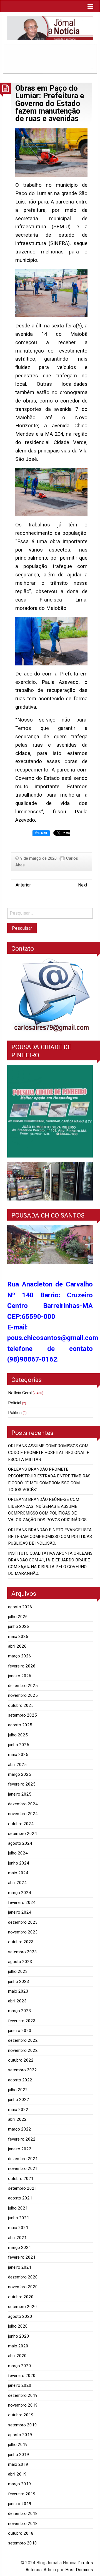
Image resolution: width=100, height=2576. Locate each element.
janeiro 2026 (20, 1676)
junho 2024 (19, 1863)
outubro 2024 (21, 1824)
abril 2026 (17, 1646)
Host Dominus (79, 2570)
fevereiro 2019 (22, 2494)
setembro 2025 (22, 1715)
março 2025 (20, 1774)
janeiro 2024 (20, 1912)
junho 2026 (19, 1626)
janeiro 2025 (20, 1794)
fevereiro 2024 (22, 1902)
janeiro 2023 (20, 2031)
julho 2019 (18, 2445)
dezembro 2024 (23, 1804)
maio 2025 (18, 1755)
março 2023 (20, 2011)
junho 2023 (19, 1981)
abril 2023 (17, 2001)
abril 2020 (17, 2356)
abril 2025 (17, 1765)
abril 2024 (17, 1883)
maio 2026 (18, 1636)
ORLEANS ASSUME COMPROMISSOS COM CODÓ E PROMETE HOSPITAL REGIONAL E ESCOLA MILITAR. (49, 1453)
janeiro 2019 (20, 2504)
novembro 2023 (23, 1932)
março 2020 (20, 2366)
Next (83, 885)
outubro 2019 (21, 2415)
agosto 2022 (20, 2080)
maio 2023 (18, 1991)
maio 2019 (18, 2464)
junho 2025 (19, 1745)
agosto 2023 (20, 1962)
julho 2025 (18, 1735)
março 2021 (20, 2247)
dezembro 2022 (23, 2040)
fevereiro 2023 (22, 2021)
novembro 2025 (23, 1695)
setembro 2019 (22, 2425)
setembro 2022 (22, 2070)
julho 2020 (18, 2326)
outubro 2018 (21, 2533)
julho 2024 (18, 1853)
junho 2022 (19, 2100)
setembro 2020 (22, 2307)
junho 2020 (19, 2336)
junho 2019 (19, 2455)
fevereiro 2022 (22, 2139)
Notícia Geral (20, 1393)
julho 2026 (18, 1617)
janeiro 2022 (20, 2149)
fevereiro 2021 (22, 2257)
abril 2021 (17, 2238)
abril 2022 (17, 2119)
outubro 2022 (21, 2060)
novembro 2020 (23, 2287)
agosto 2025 (20, 1725)
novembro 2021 (23, 2168)
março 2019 (20, 2484)
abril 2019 (17, 2474)
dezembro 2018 (23, 2513)
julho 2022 (18, 2090)
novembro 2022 (23, 2050)
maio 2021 (18, 2228)
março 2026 (20, 1656)
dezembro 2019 (23, 2395)
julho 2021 (18, 2208)
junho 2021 (19, 2218)
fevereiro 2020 (22, 2376)
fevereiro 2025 (22, 1784)
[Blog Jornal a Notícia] (50, 28)
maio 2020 (18, 2346)
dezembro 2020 (23, 2277)
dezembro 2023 (23, 1922)
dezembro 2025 (23, 1686)
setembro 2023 (22, 1952)
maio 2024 (18, 1873)
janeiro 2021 (20, 2267)
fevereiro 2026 (22, 1666)
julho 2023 (18, 1971)
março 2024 (20, 1893)
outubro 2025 (21, 1705)
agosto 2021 (20, 2198)
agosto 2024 (20, 1843)
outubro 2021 (21, 2179)
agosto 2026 (20, 1607)
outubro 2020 (21, 2297)
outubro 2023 (21, 1942)
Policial (15, 1403)
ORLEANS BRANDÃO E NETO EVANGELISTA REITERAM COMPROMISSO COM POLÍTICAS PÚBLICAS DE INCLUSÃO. (50, 1537)
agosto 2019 (20, 2435)
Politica (15, 1413)
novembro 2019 (23, 2405)
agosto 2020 (20, 2316)
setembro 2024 (22, 1834)
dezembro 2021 (23, 2159)
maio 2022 (18, 2110)
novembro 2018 (23, 2524)
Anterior (23, 885)
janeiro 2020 (20, 2385)
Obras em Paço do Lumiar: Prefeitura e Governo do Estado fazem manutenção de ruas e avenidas (50, 103)
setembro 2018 (22, 2543)
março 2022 (20, 2129)
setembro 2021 (22, 2188)
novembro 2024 (23, 1814)
